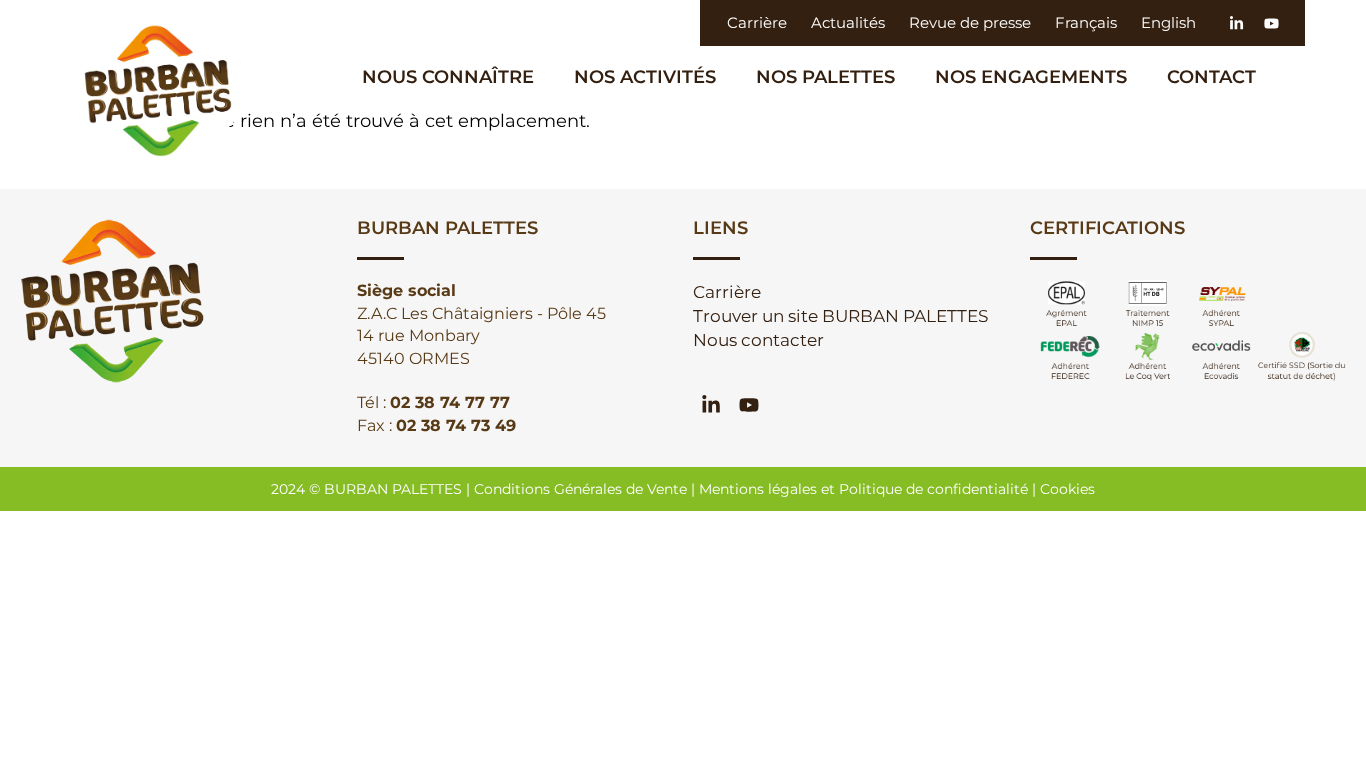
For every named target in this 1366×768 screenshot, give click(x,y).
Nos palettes (825, 77)
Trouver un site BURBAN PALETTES (840, 316)
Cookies (1067, 489)
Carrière (757, 22)
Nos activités (645, 77)
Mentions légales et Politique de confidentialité (863, 489)
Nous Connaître (448, 77)
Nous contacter (758, 340)
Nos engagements (1031, 77)
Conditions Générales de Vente (580, 489)
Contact (1211, 77)
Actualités (848, 22)
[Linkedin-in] (1236, 23)
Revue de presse (970, 22)
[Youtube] (1271, 23)
